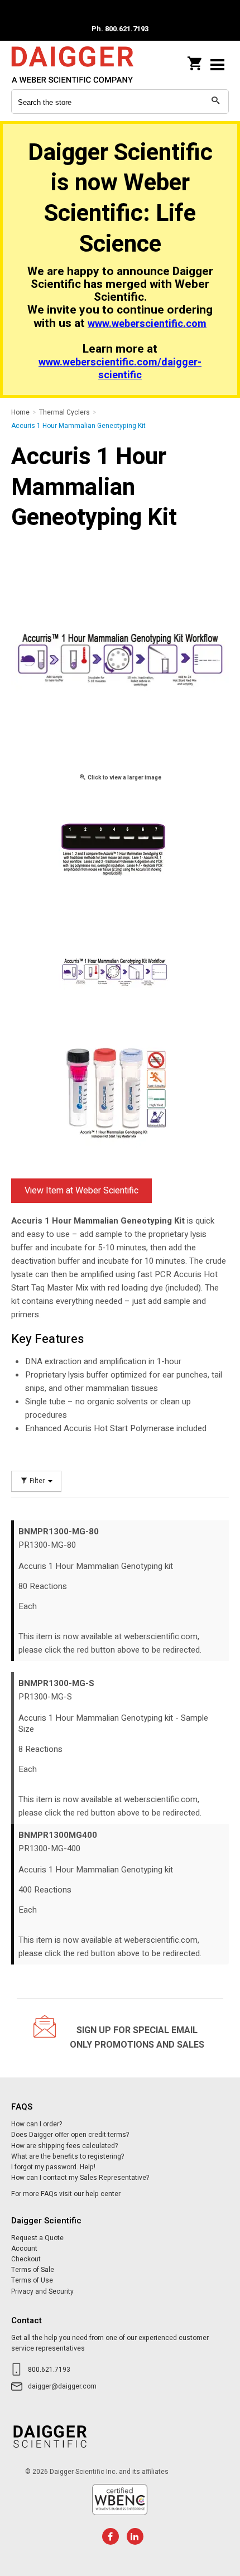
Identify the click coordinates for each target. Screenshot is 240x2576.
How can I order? (37, 2124)
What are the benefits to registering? (68, 2156)
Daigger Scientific (84, 64)
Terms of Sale (33, 2270)
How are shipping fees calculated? (64, 2146)
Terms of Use (32, 2280)
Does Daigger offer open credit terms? (70, 2135)
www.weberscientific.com (147, 324)
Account (24, 2248)
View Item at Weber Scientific (81, 1191)
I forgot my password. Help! (53, 2167)
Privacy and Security (42, 2291)
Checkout (26, 2259)
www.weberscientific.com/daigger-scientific (120, 369)
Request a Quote (37, 2238)
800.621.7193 (49, 2370)
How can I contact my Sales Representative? (80, 2178)
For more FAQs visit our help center (66, 2194)
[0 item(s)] (195, 60)
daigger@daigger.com (62, 2386)
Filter (37, 1481)
